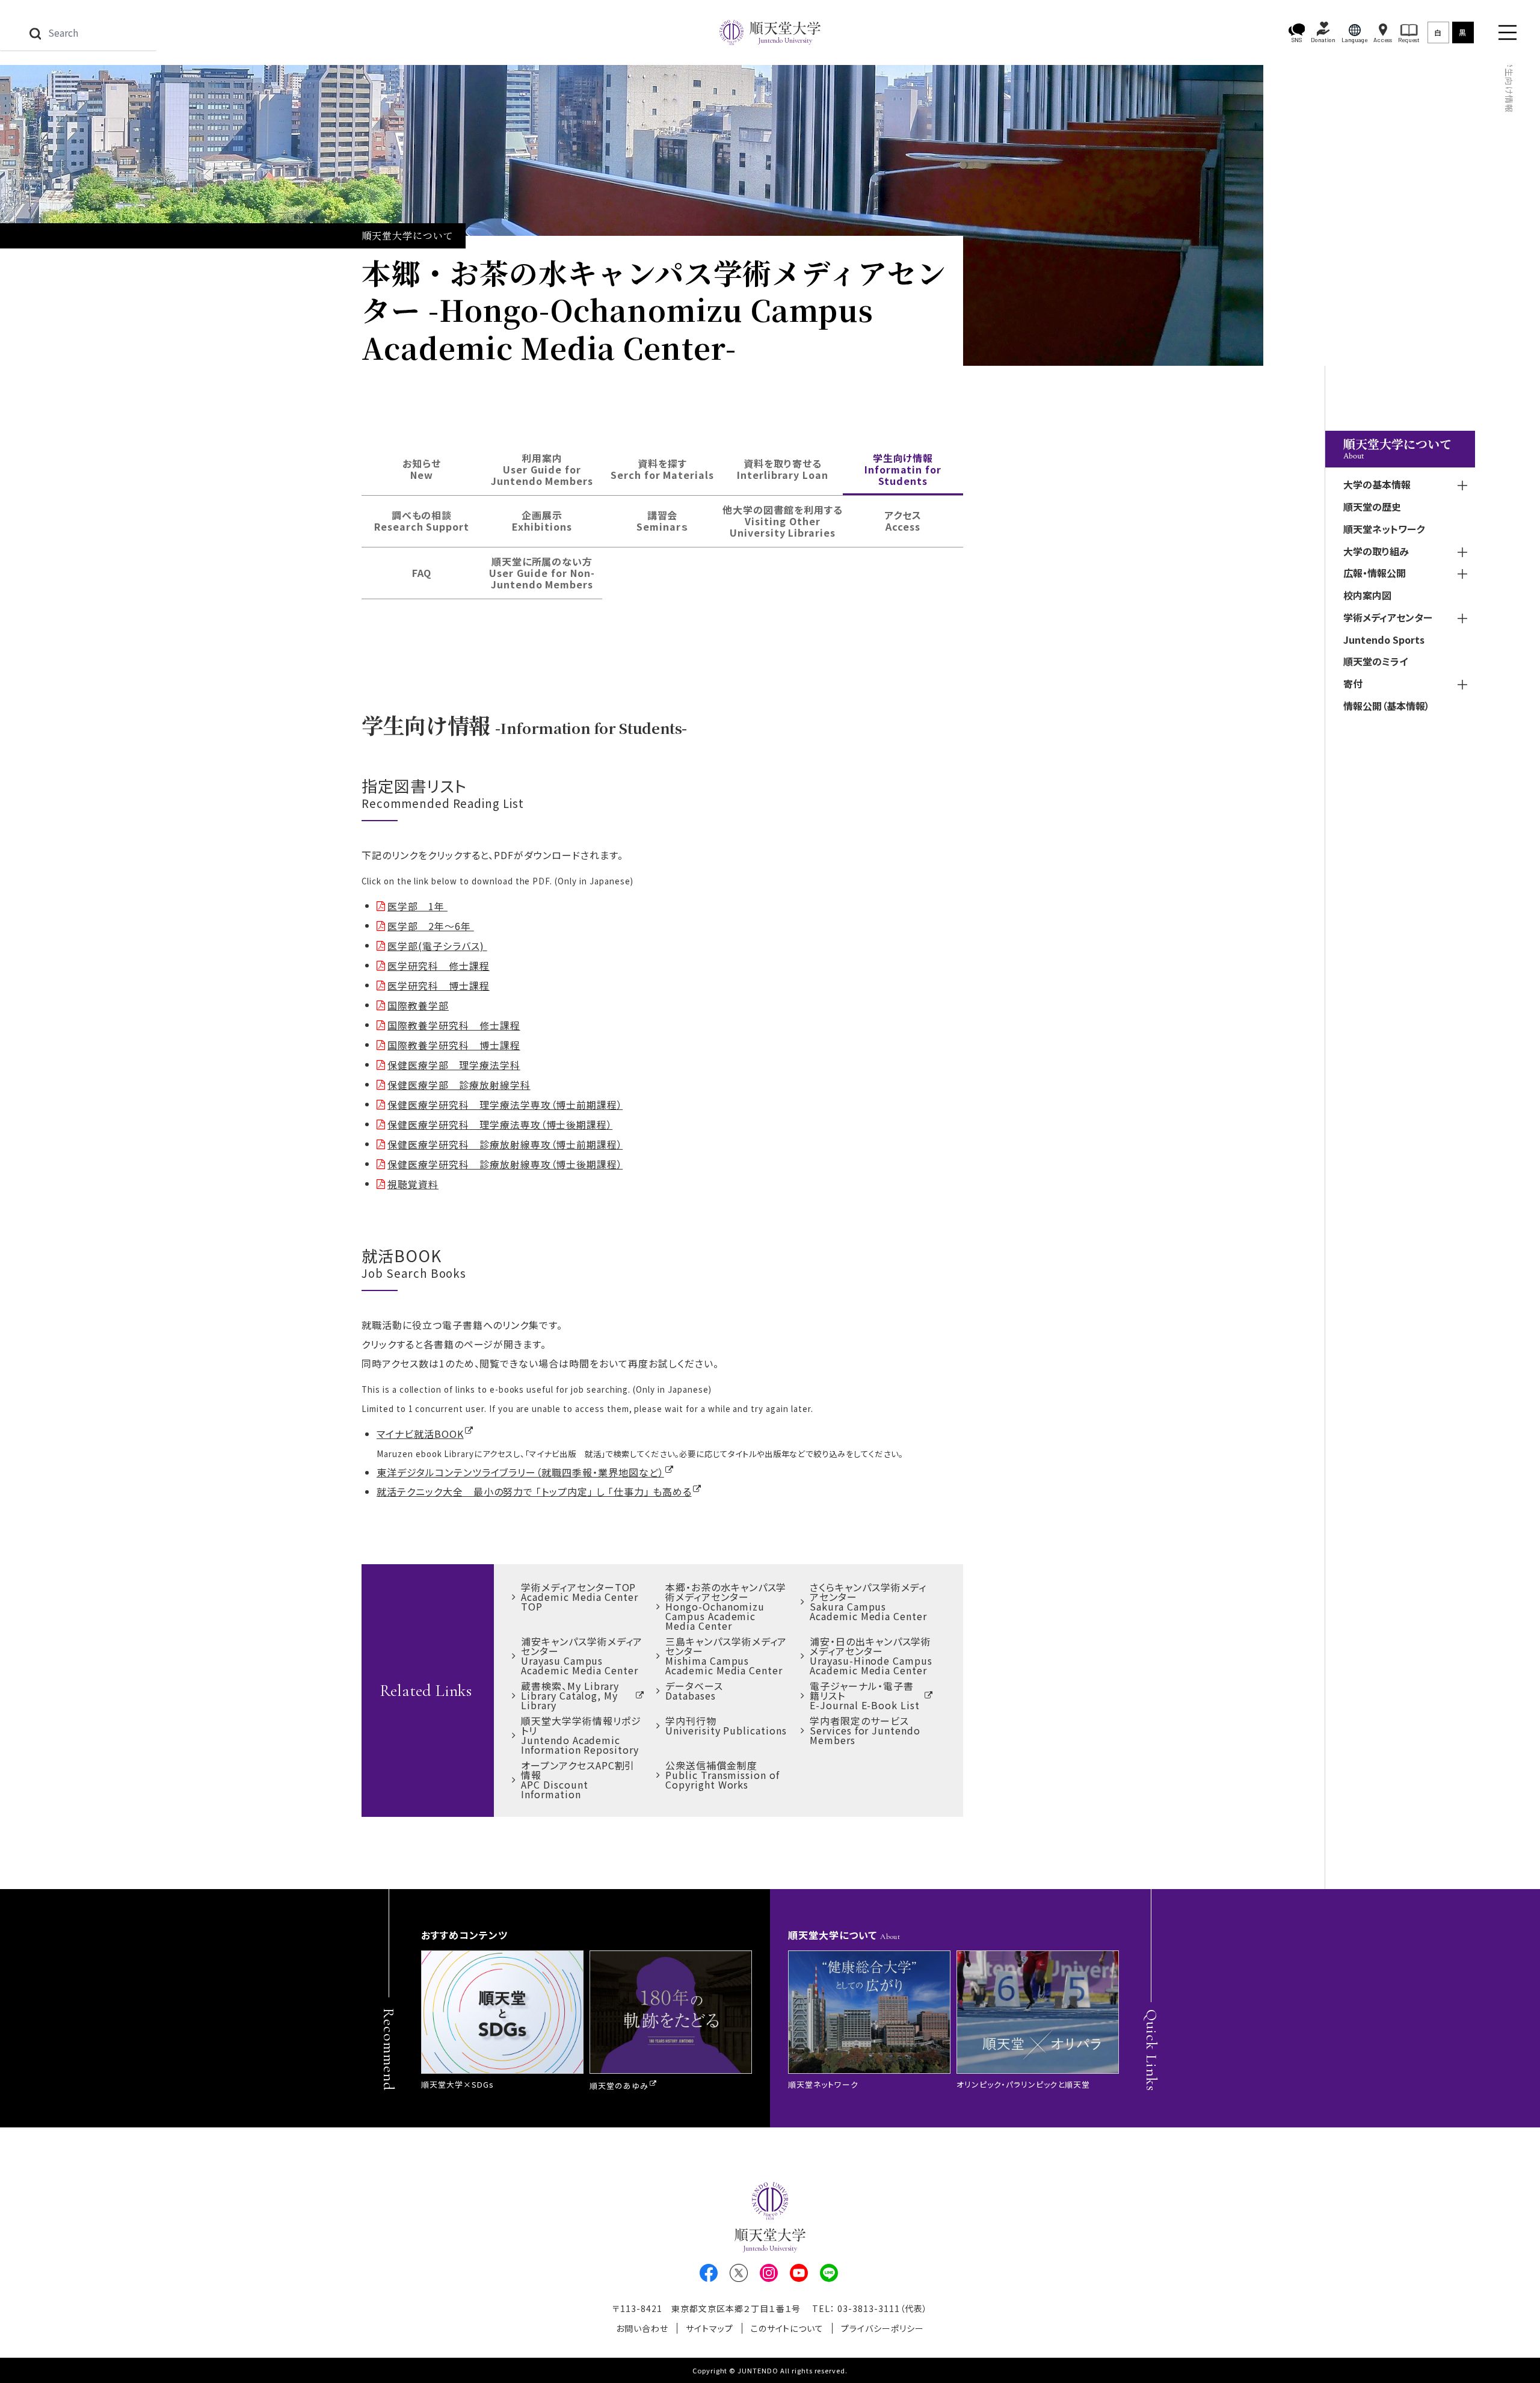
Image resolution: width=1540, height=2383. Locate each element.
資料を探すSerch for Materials (662, 469)
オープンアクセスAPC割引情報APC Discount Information (578, 1780)
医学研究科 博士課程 (439, 985)
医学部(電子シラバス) (437, 946)
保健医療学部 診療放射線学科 (459, 1085)
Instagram (769, 2273)
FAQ (422, 573)
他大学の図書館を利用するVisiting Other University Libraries (783, 521)
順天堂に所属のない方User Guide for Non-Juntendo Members (542, 573)
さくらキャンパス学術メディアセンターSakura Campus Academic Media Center (868, 1602)
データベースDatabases (694, 1691)
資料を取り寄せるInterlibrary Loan (782, 469)
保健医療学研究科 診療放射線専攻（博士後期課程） (505, 1164)
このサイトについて (787, 2328)
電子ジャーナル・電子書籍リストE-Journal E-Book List (865, 1695)
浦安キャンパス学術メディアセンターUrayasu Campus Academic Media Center (582, 1656)
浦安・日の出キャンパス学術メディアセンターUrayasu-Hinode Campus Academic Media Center (871, 1656)
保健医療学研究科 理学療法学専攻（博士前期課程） (505, 1105)
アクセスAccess (903, 521)
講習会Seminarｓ (662, 521)
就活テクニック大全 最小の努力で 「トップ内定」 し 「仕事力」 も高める (534, 1491)
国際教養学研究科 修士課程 (454, 1025)
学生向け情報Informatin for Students (903, 469)
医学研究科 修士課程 (439, 966)
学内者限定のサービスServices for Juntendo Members (865, 1730)
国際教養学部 (418, 1005)
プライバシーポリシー (882, 2328)
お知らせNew (422, 469)
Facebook (709, 2273)
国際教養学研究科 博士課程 (454, 1045)
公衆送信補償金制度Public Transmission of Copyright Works (722, 1775)
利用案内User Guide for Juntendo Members (542, 469)
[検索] (35, 32)
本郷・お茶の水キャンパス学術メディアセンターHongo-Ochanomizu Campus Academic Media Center (726, 1606)
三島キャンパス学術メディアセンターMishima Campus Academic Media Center (726, 1656)
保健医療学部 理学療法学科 (454, 1065)
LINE (829, 2273)
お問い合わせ (642, 2328)
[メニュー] (1508, 32)
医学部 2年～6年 (431, 926)
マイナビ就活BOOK (420, 1434)
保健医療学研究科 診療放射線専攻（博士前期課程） (505, 1144)
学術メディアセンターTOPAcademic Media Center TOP (580, 1597)
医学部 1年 (417, 906)
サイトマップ (710, 2328)
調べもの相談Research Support (422, 521)
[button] (1297, 33)
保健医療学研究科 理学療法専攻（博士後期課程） (500, 1124)
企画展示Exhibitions (542, 521)
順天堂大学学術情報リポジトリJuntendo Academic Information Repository (581, 1735)
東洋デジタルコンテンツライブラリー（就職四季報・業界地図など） (520, 1472)
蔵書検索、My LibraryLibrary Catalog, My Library (570, 1695)
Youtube (799, 2273)
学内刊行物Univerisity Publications (726, 1725)
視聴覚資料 (413, 1184)
